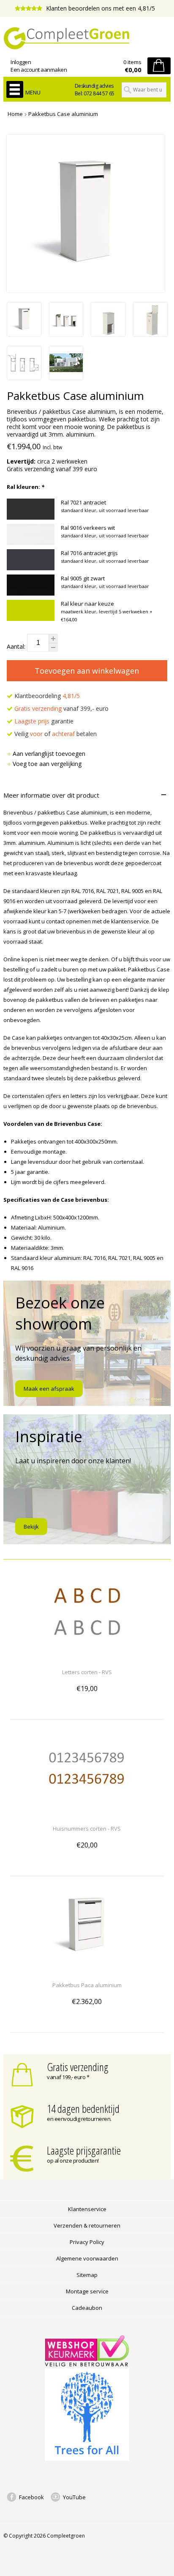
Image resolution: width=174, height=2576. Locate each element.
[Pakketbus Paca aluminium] (87, 1970)
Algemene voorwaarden (87, 2258)
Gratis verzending (78, 2067)
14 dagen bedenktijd (83, 2109)
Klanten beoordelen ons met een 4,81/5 (100, 8)
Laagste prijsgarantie (84, 2150)
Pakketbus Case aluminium (63, 114)
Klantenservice (87, 2209)
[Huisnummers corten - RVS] (87, 1813)
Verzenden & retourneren (87, 2225)
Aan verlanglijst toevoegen (49, 754)
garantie (44, 721)
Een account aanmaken (39, 70)
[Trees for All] (87, 2459)
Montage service (87, 2291)
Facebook (31, 2497)
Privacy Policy (87, 2242)
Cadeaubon (87, 2308)
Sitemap (87, 2275)
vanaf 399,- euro (61, 708)
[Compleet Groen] (87, 38)
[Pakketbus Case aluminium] (24, 334)
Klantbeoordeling (46, 696)
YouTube (74, 2497)
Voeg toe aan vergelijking (47, 764)
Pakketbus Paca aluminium (87, 1985)
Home (15, 114)
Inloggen (21, 62)
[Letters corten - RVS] (87, 1657)
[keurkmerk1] (87, 2364)
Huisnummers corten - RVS (87, 1829)
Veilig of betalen (55, 734)
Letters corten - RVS (87, 1672)
